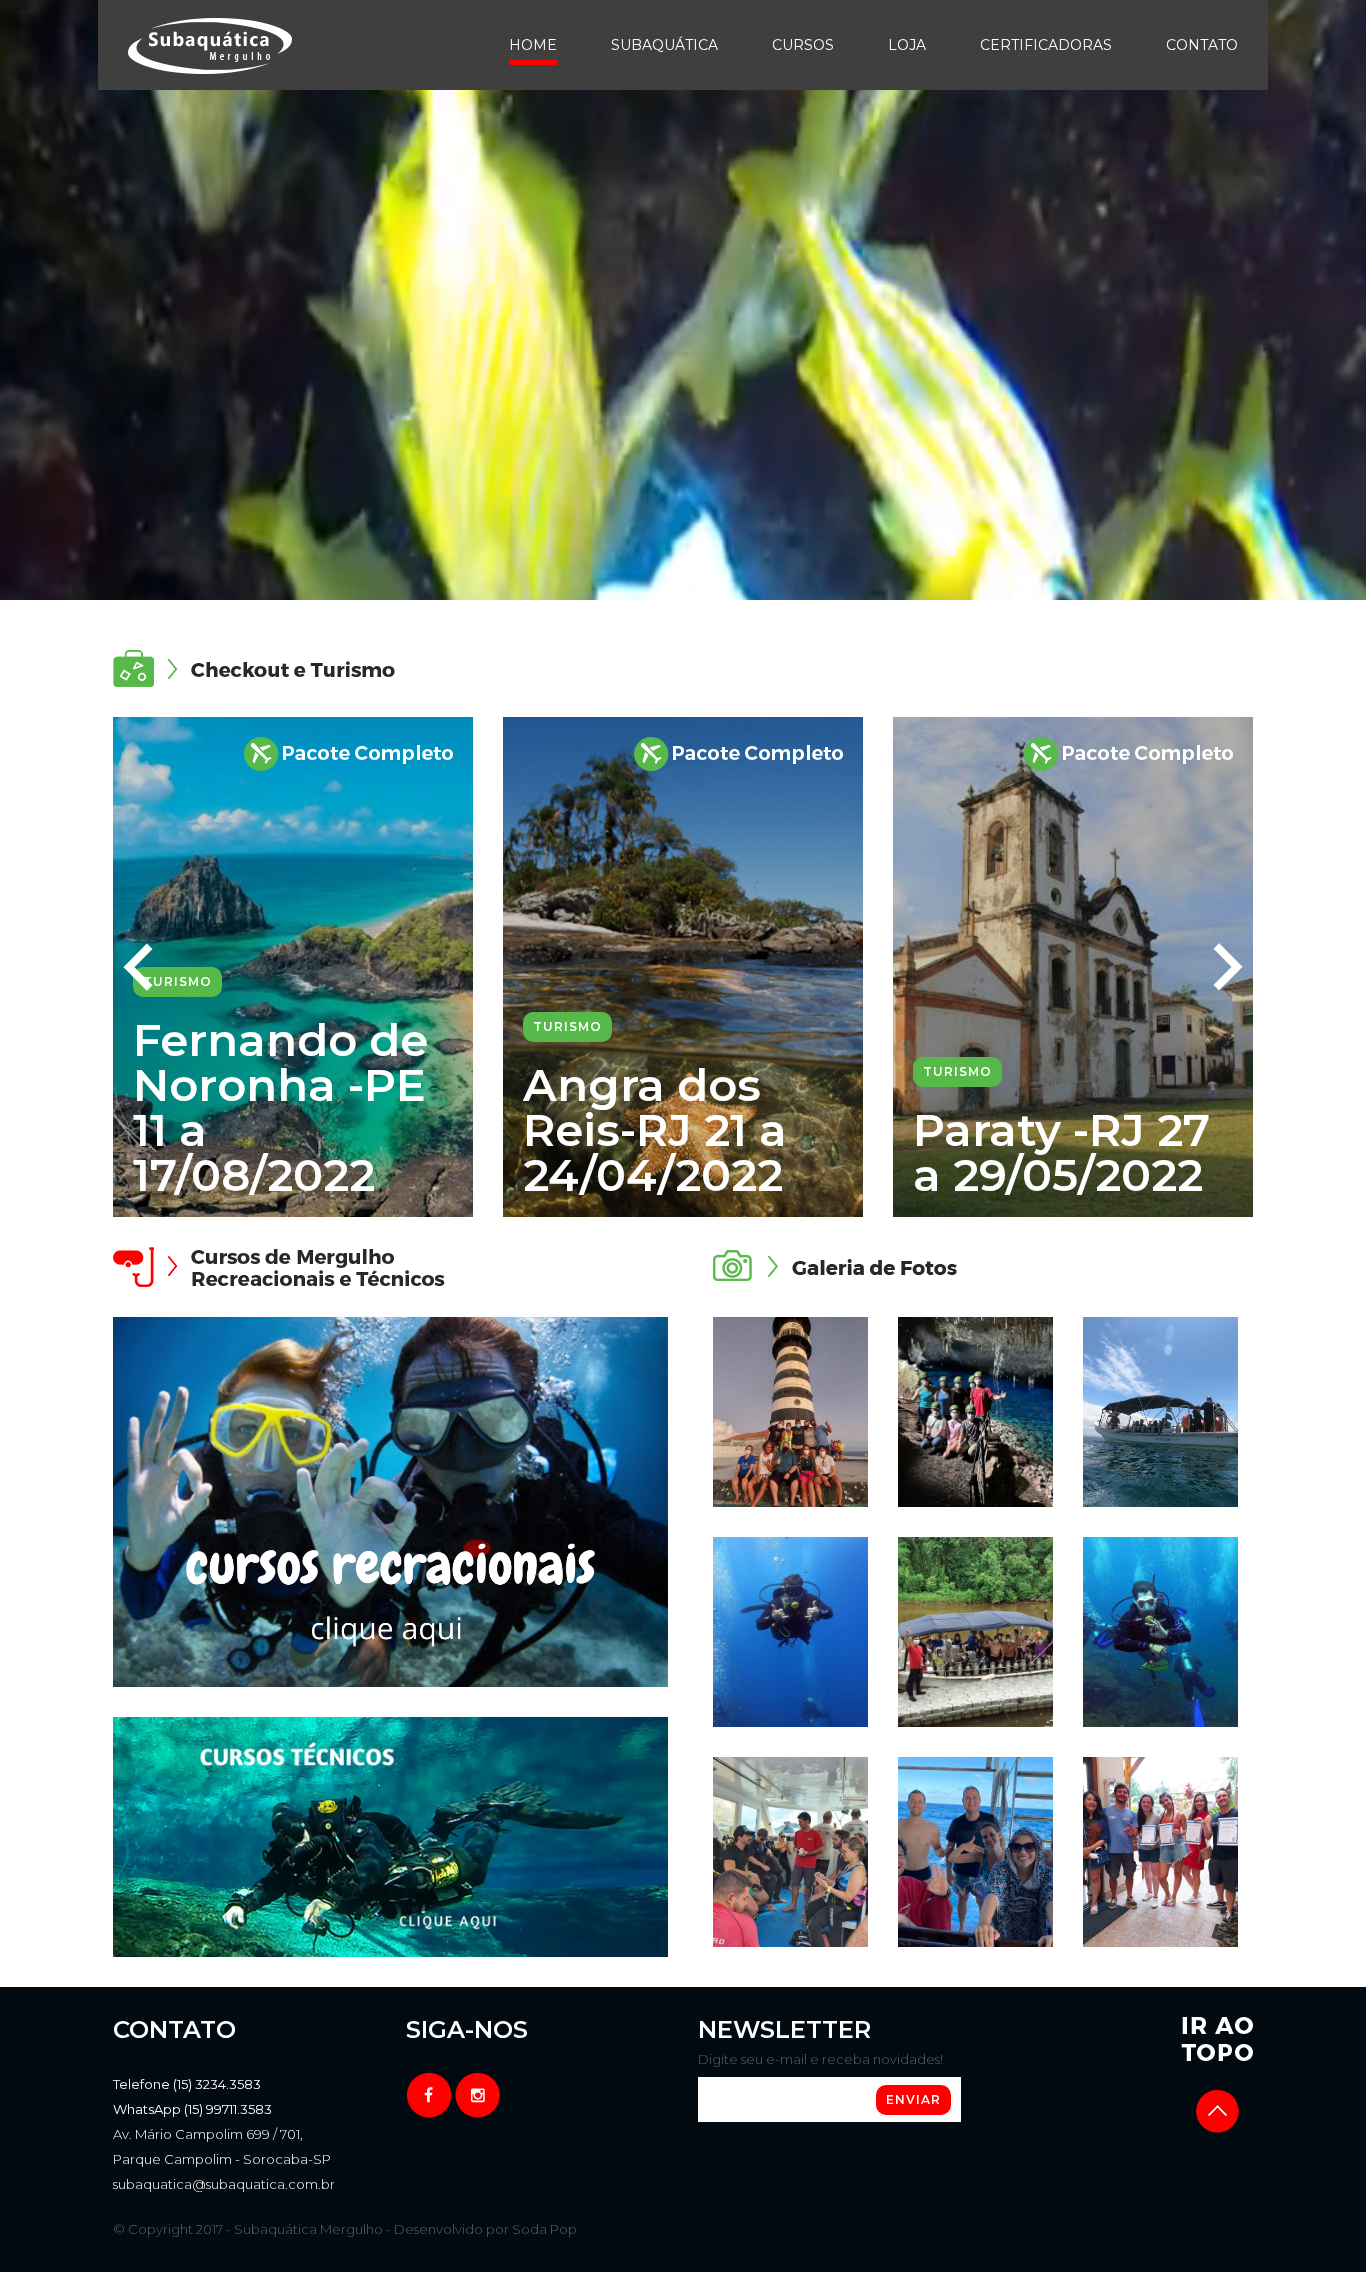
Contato (1202, 45)
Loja (907, 45)
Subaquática (664, 45)
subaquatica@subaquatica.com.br (224, 2184)
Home (533, 45)
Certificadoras (1046, 45)
